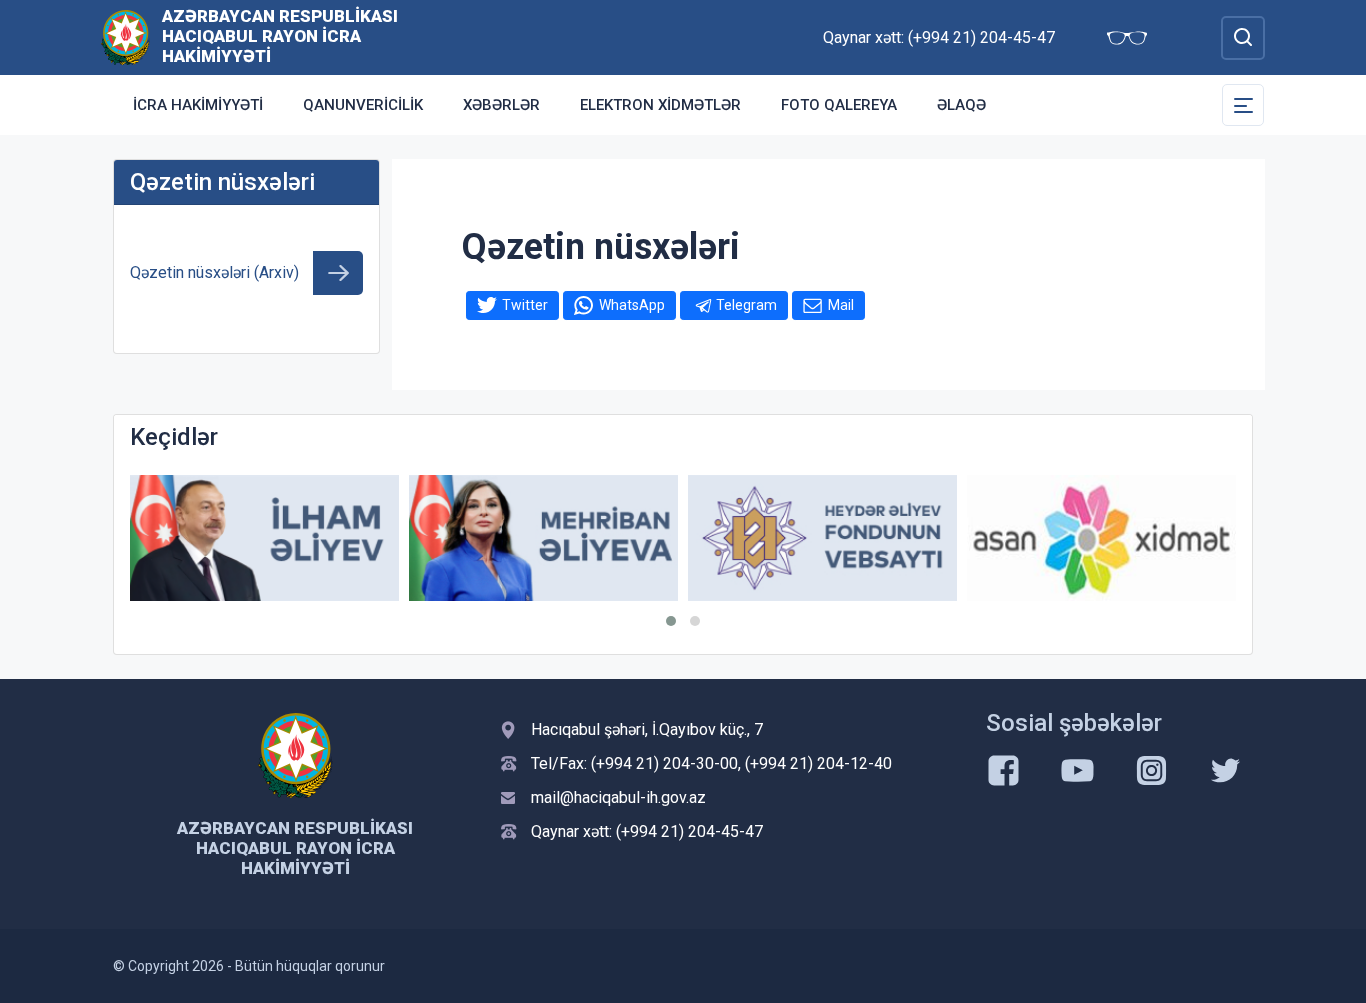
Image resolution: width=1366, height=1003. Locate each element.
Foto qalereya (839, 105)
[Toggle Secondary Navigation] (1243, 105)
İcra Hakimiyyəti (198, 105)
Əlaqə (961, 105)
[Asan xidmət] (1101, 538)
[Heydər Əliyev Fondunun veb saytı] (822, 538)
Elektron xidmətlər (660, 105)
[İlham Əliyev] (264, 538)
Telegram (746, 305)
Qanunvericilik (363, 105)
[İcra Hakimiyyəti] (125, 36)
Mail (841, 305)
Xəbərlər (501, 105)
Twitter (525, 305)
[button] (671, 621)
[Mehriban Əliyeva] (543, 538)
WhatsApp (632, 305)
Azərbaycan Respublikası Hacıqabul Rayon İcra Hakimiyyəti (280, 36)
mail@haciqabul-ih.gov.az (618, 797)
